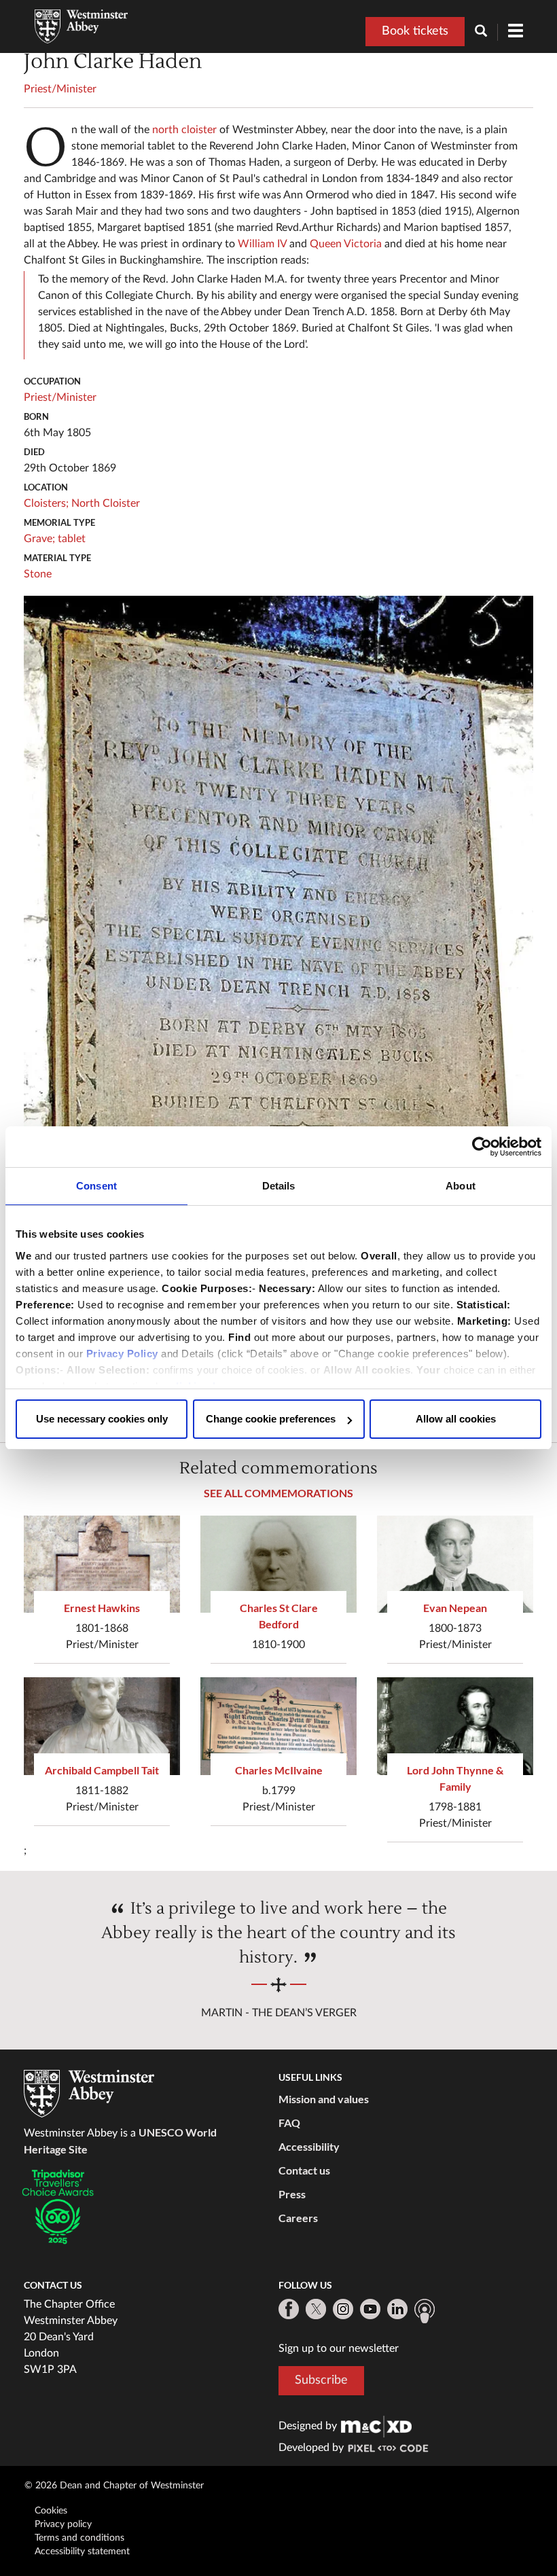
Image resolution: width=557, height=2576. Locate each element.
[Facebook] (289, 2309)
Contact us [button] (304, 2170)
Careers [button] (298, 2218)
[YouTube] (370, 2309)
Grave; (39, 539)
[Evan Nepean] (455, 1564)
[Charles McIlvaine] (278, 1726)
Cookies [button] (51, 2511)
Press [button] (292, 2194)
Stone (38, 574)
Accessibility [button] (309, 2146)
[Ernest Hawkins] (102, 1564)
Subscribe (321, 2380)
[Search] (486, 32)
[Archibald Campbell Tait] (102, 1726)
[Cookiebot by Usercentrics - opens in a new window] (482, 1147)
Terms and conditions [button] (79, 2538)
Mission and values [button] (324, 2099)
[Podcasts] (425, 2311)
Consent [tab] (96, 1186)
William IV (262, 244)
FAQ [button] (289, 2123)
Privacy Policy (122, 1354)
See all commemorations (278, 1493)
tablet (72, 539)
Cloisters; (46, 503)
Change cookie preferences (271, 1419)
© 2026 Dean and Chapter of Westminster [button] (114, 2486)
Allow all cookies (456, 1419)
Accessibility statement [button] (82, 2552)
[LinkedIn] (397, 2309)
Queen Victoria (346, 244)
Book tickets (415, 31)
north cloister (184, 130)
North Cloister (106, 503)
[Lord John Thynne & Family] (455, 1726)
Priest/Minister (60, 89)
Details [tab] (279, 1186)
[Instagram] (343, 2309)
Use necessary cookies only (102, 1419)
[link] (376, 2426)
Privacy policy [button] (63, 2524)
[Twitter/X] (316, 2309)
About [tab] (461, 1186)
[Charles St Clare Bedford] (278, 1564)
